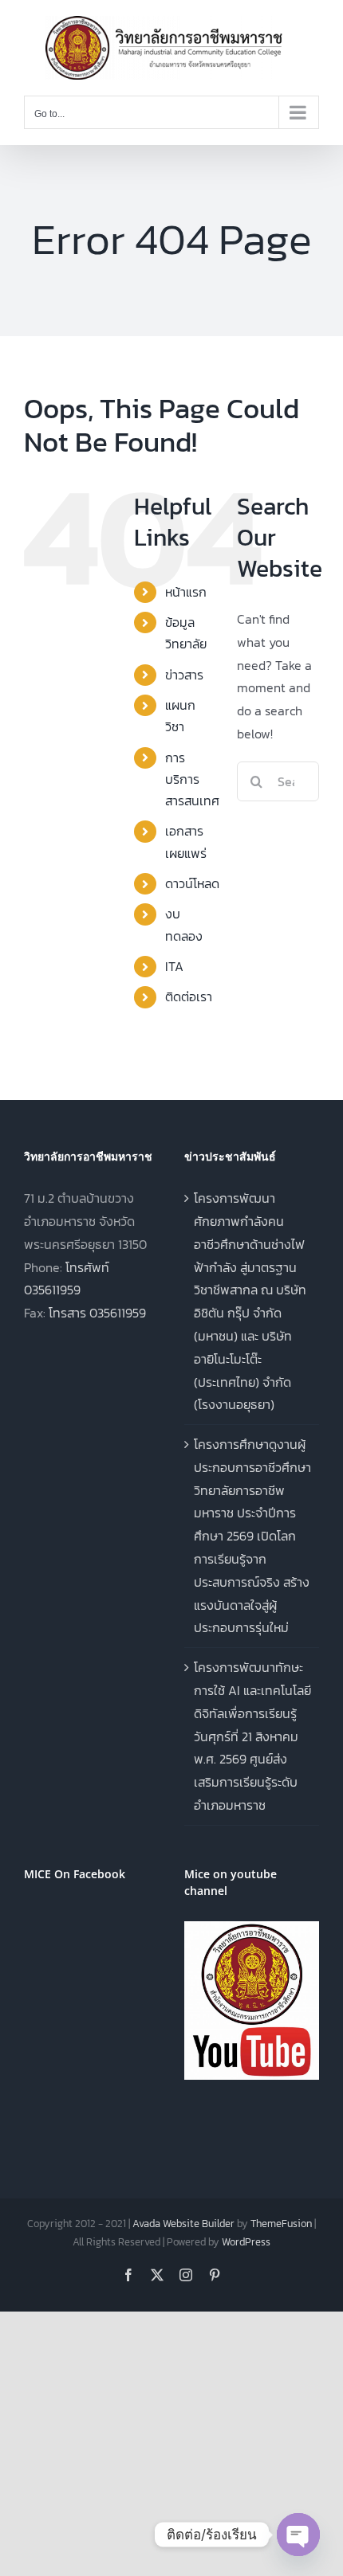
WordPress (246, 2242)
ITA (174, 966)
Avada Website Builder (183, 2224)
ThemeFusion (281, 2224)
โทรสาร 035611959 (97, 1313)
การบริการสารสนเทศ (192, 779)
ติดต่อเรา (189, 996)
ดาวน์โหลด (192, 883)
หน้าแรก (186, 592)
